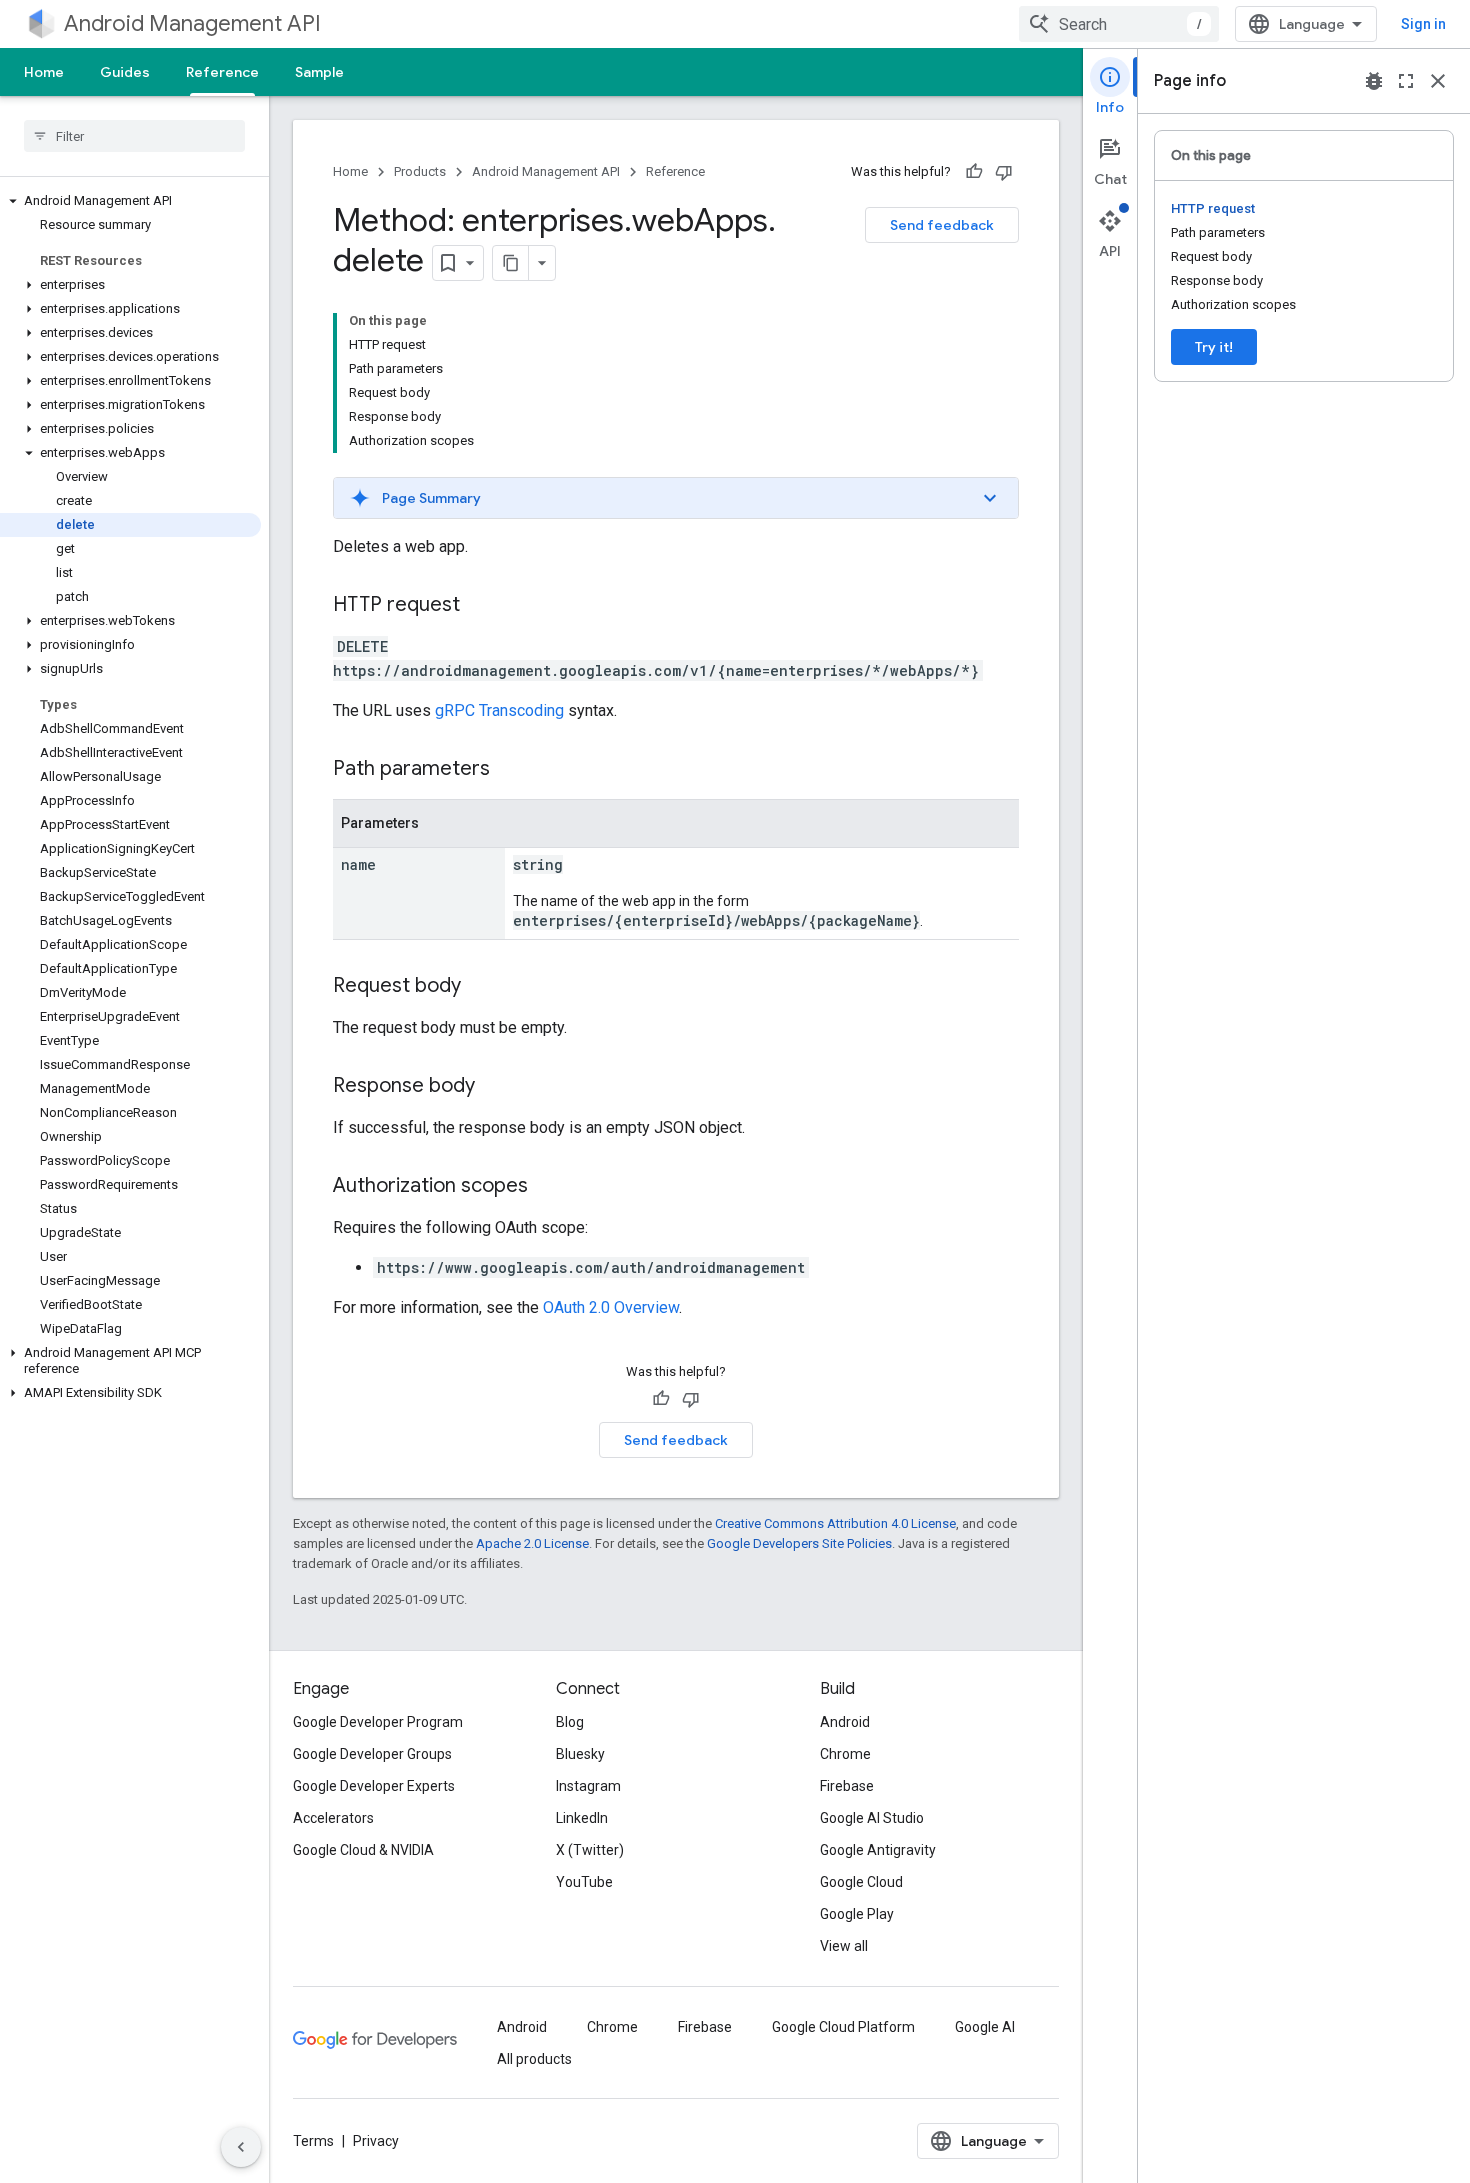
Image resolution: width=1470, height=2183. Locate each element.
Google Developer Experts (374, 1786)
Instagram (588, 1786)
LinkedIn (582, 1818)
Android (845, 1722)
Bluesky (580, 1754)
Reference (222, 72)
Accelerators (333, 1818)
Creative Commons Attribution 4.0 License (835, 1523)
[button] (130, 201)
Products (420, 171)
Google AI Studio (872, 1818)
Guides (125, 72)
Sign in (1423, 24)
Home (44, 72)
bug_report (1374, 81)
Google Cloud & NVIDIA (363, 1850)
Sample (319, 72)
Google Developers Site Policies (799, 1543)
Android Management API (192, 23)
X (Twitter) (590, 1850)
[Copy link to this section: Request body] (481, 987)
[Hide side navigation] (241, 2147)
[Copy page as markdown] (511, 263)
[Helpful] (974, 172)
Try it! (1214, 347)
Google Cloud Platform (843, 2027)
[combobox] (1119, 24)
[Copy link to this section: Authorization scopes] (548, 1187)
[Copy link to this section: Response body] (495, 1087)
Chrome (845, 1754)
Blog (570, 1722)
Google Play (857, 1914)
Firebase (847, 1786)
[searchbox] (134, 136)
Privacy (376, 2141)
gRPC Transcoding (499, 710)
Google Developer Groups (372, 1754)
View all (844, 1946)
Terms (313, 2141)
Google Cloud (861, 1882)
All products (534, 2059)
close (1438, 81)
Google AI (985, 2027)
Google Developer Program (378, 1722)
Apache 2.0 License (532, 1543)
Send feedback (942, 225)
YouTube (584, 1882)
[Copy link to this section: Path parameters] (510, 770)
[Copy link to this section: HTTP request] (480, 606)
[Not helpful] (1004, 172)
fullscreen (1406, 81)
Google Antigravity (878, 1850)
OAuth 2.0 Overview (611, 1307)
